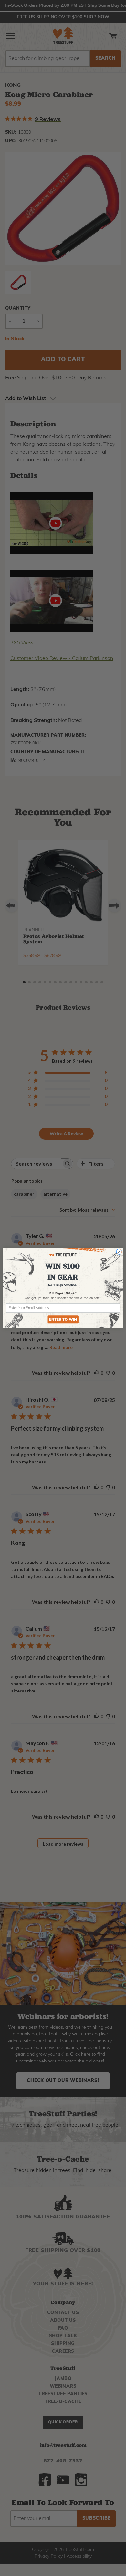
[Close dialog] (119, 1252)
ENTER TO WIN (63, 1320)
